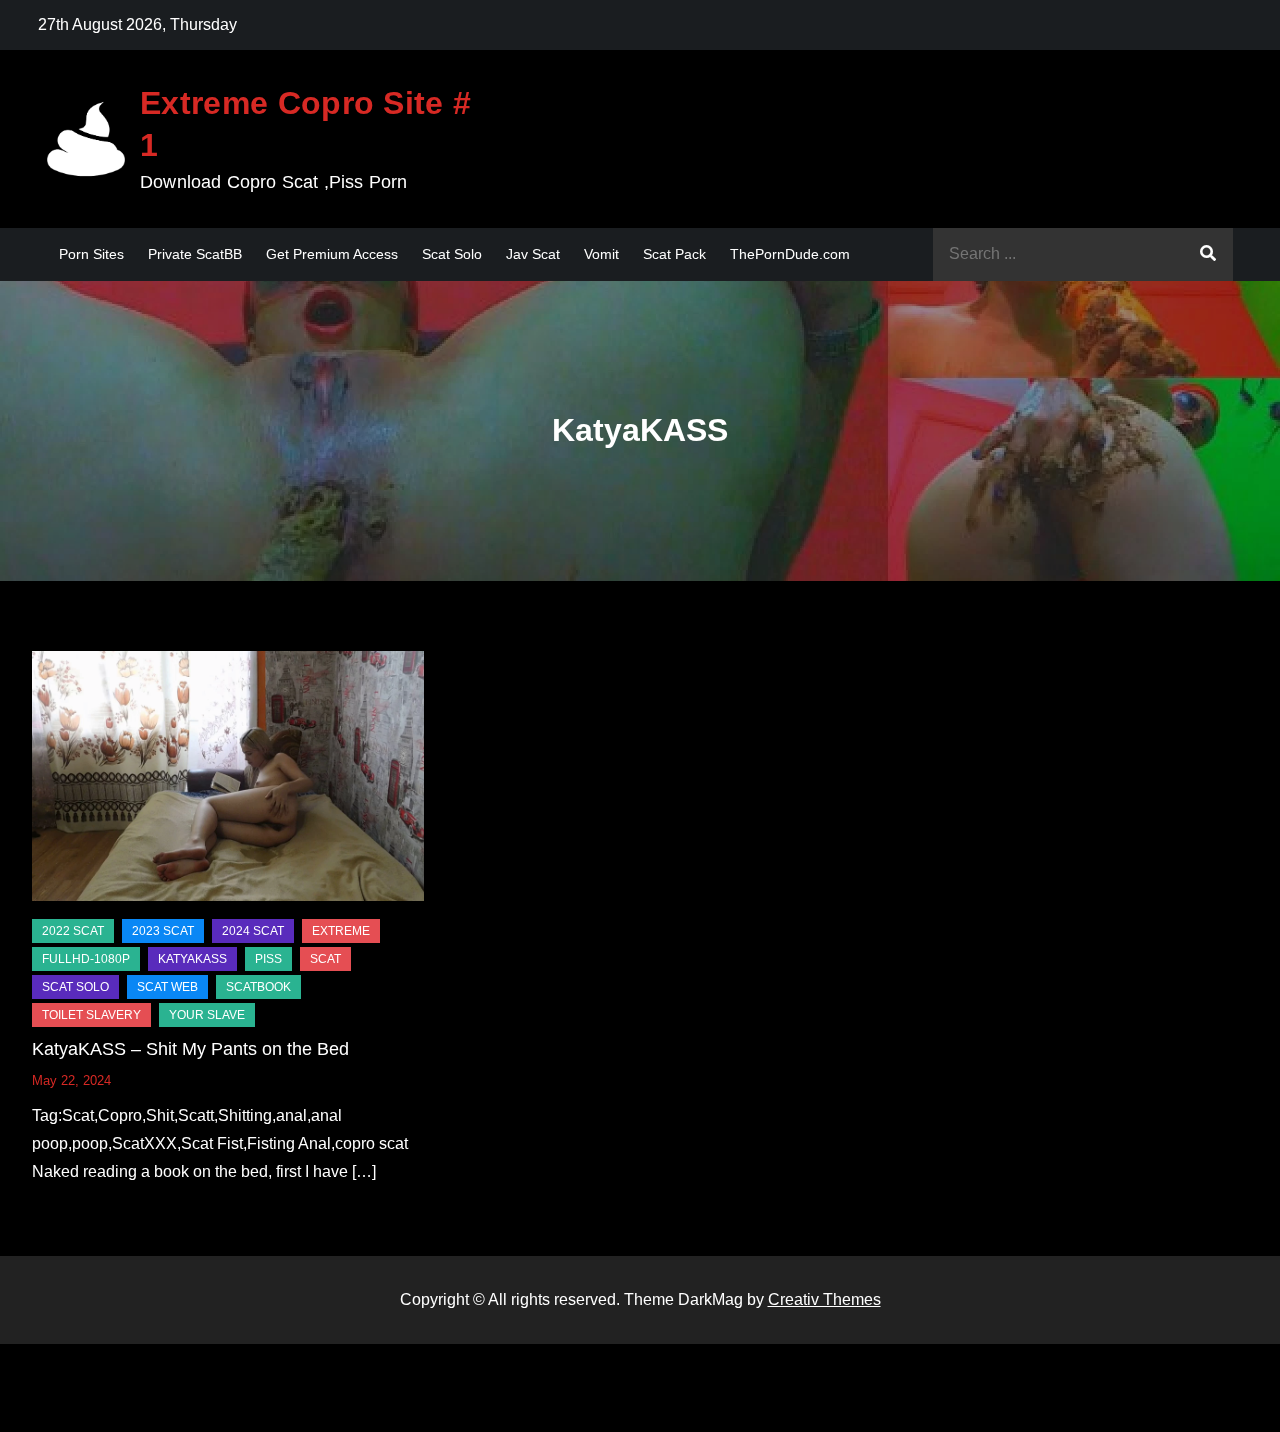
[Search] (1208, 254)
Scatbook (258, 987)
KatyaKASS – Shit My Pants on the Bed (190, 1049)
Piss (268, 959)
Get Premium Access (332, 254)
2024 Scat (253, 931)
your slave (207, 1015)
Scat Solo (452, 254)
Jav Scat (533, 254)
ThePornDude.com (790, 254)
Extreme (341, 931)
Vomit (601, 254)
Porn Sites (91, 254)
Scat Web (167, 987)
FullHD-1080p (86, 959)
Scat (325, 959)
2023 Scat (163, 931)
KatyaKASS (192, 959)
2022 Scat (73, 931)
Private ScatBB (195, 254)
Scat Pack (674, 254)
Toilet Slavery (91, 1015)
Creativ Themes (824, 1299)
